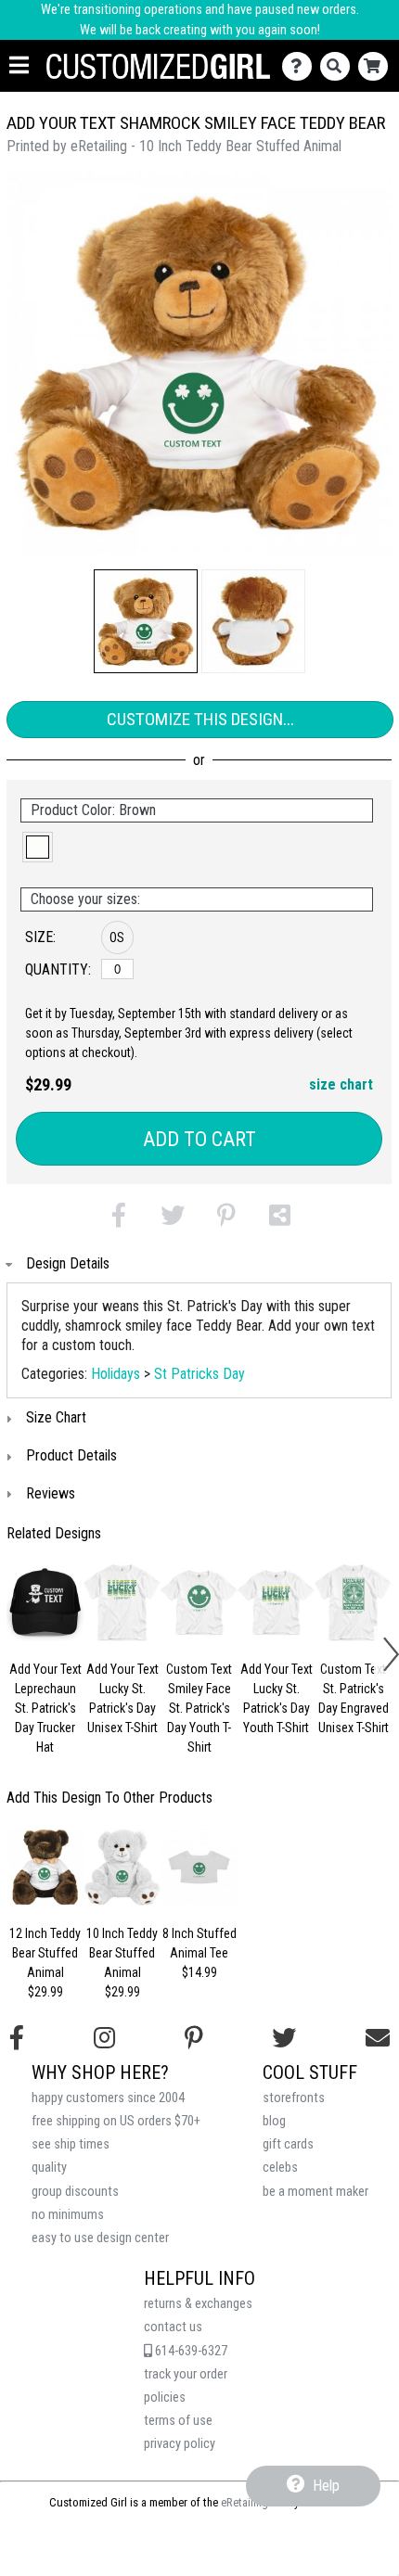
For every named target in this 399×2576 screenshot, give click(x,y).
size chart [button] (341, 1084)
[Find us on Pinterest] (194, 2038)
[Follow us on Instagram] (104, 2038)
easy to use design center (100, 2238)
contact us (173, 2327)
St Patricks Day (199, 1374)
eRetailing (245, 2502)
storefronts (294, 2098)
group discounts (75, 2192)
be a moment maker (315, 2192)
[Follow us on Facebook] (17, 2038)
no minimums (68, 2215)
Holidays (116, 1374)
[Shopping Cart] (377, 66)
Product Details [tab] (71, 1455)
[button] (146, 621)
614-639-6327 (190, 2351)
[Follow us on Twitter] (284, 2038)
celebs (280, 2168)
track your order (186, 2374)
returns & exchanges (198, 2304)
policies (165, 2397)
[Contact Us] (301, 66)
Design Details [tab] (68, 1263)
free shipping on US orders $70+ (116, 2121)
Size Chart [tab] (56, 1417)
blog (274, 2121)
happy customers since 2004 (108, 2098)
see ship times (71, 2144)
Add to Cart (199, 1139)
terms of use (178, 2421)
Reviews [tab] (51, 1493)
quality (49, 2168)
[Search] (339, 66)
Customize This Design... (200, 719)
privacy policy (180, 2444)
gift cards (288, 2144)
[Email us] (378, 2038)
